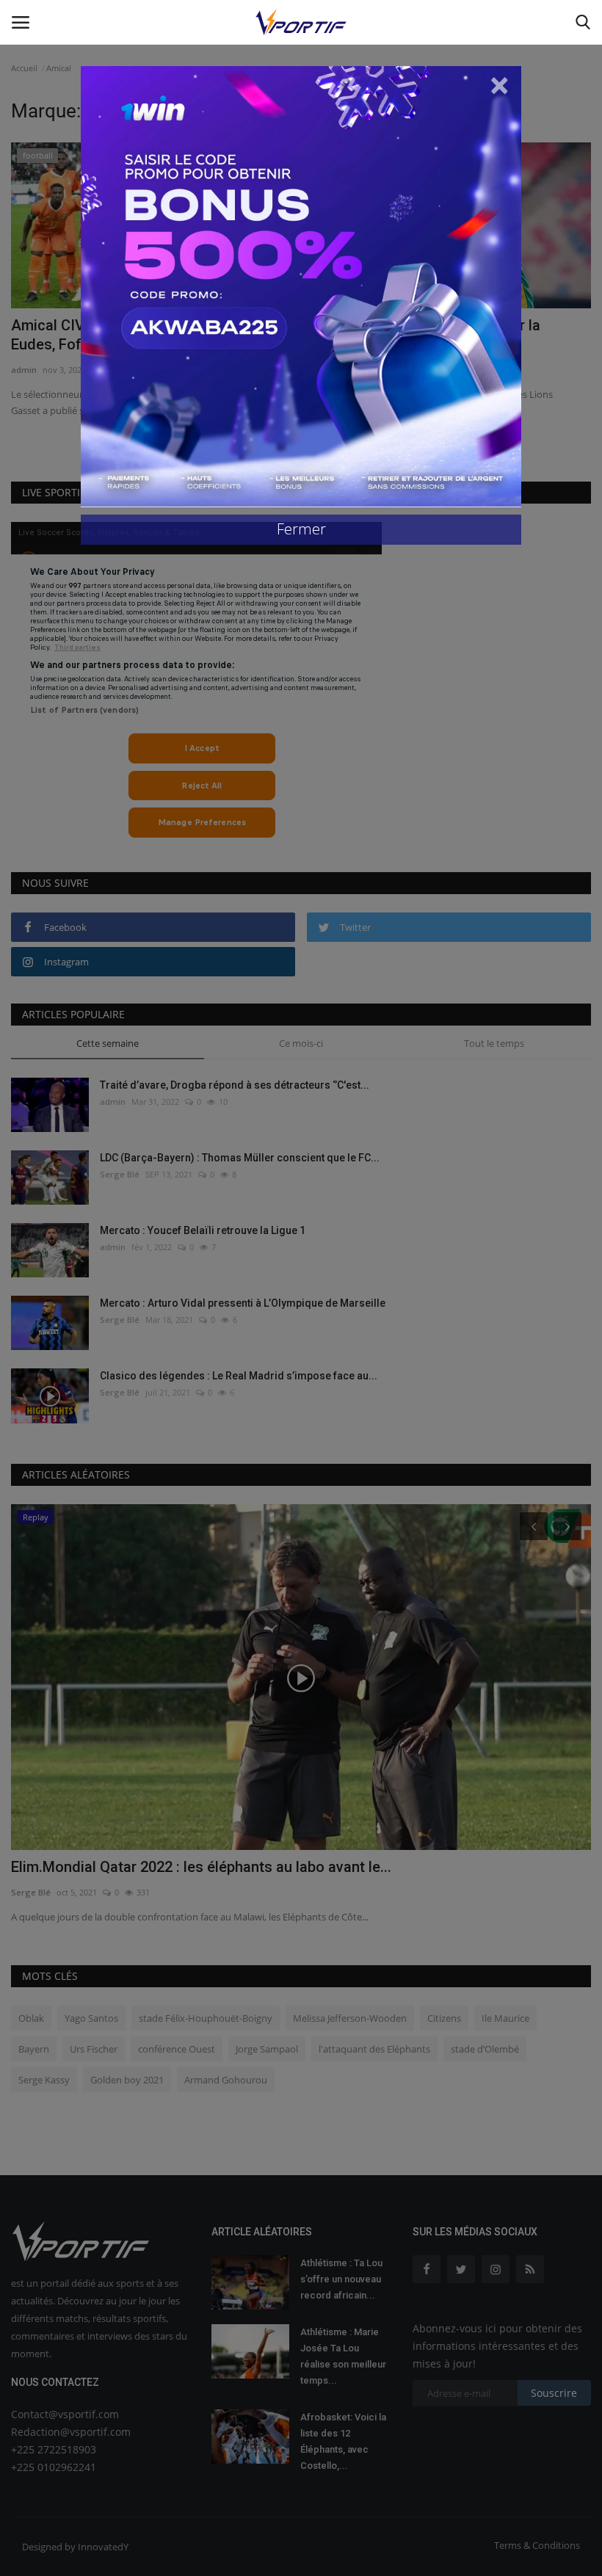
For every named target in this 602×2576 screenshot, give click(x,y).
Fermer (301, 529)
